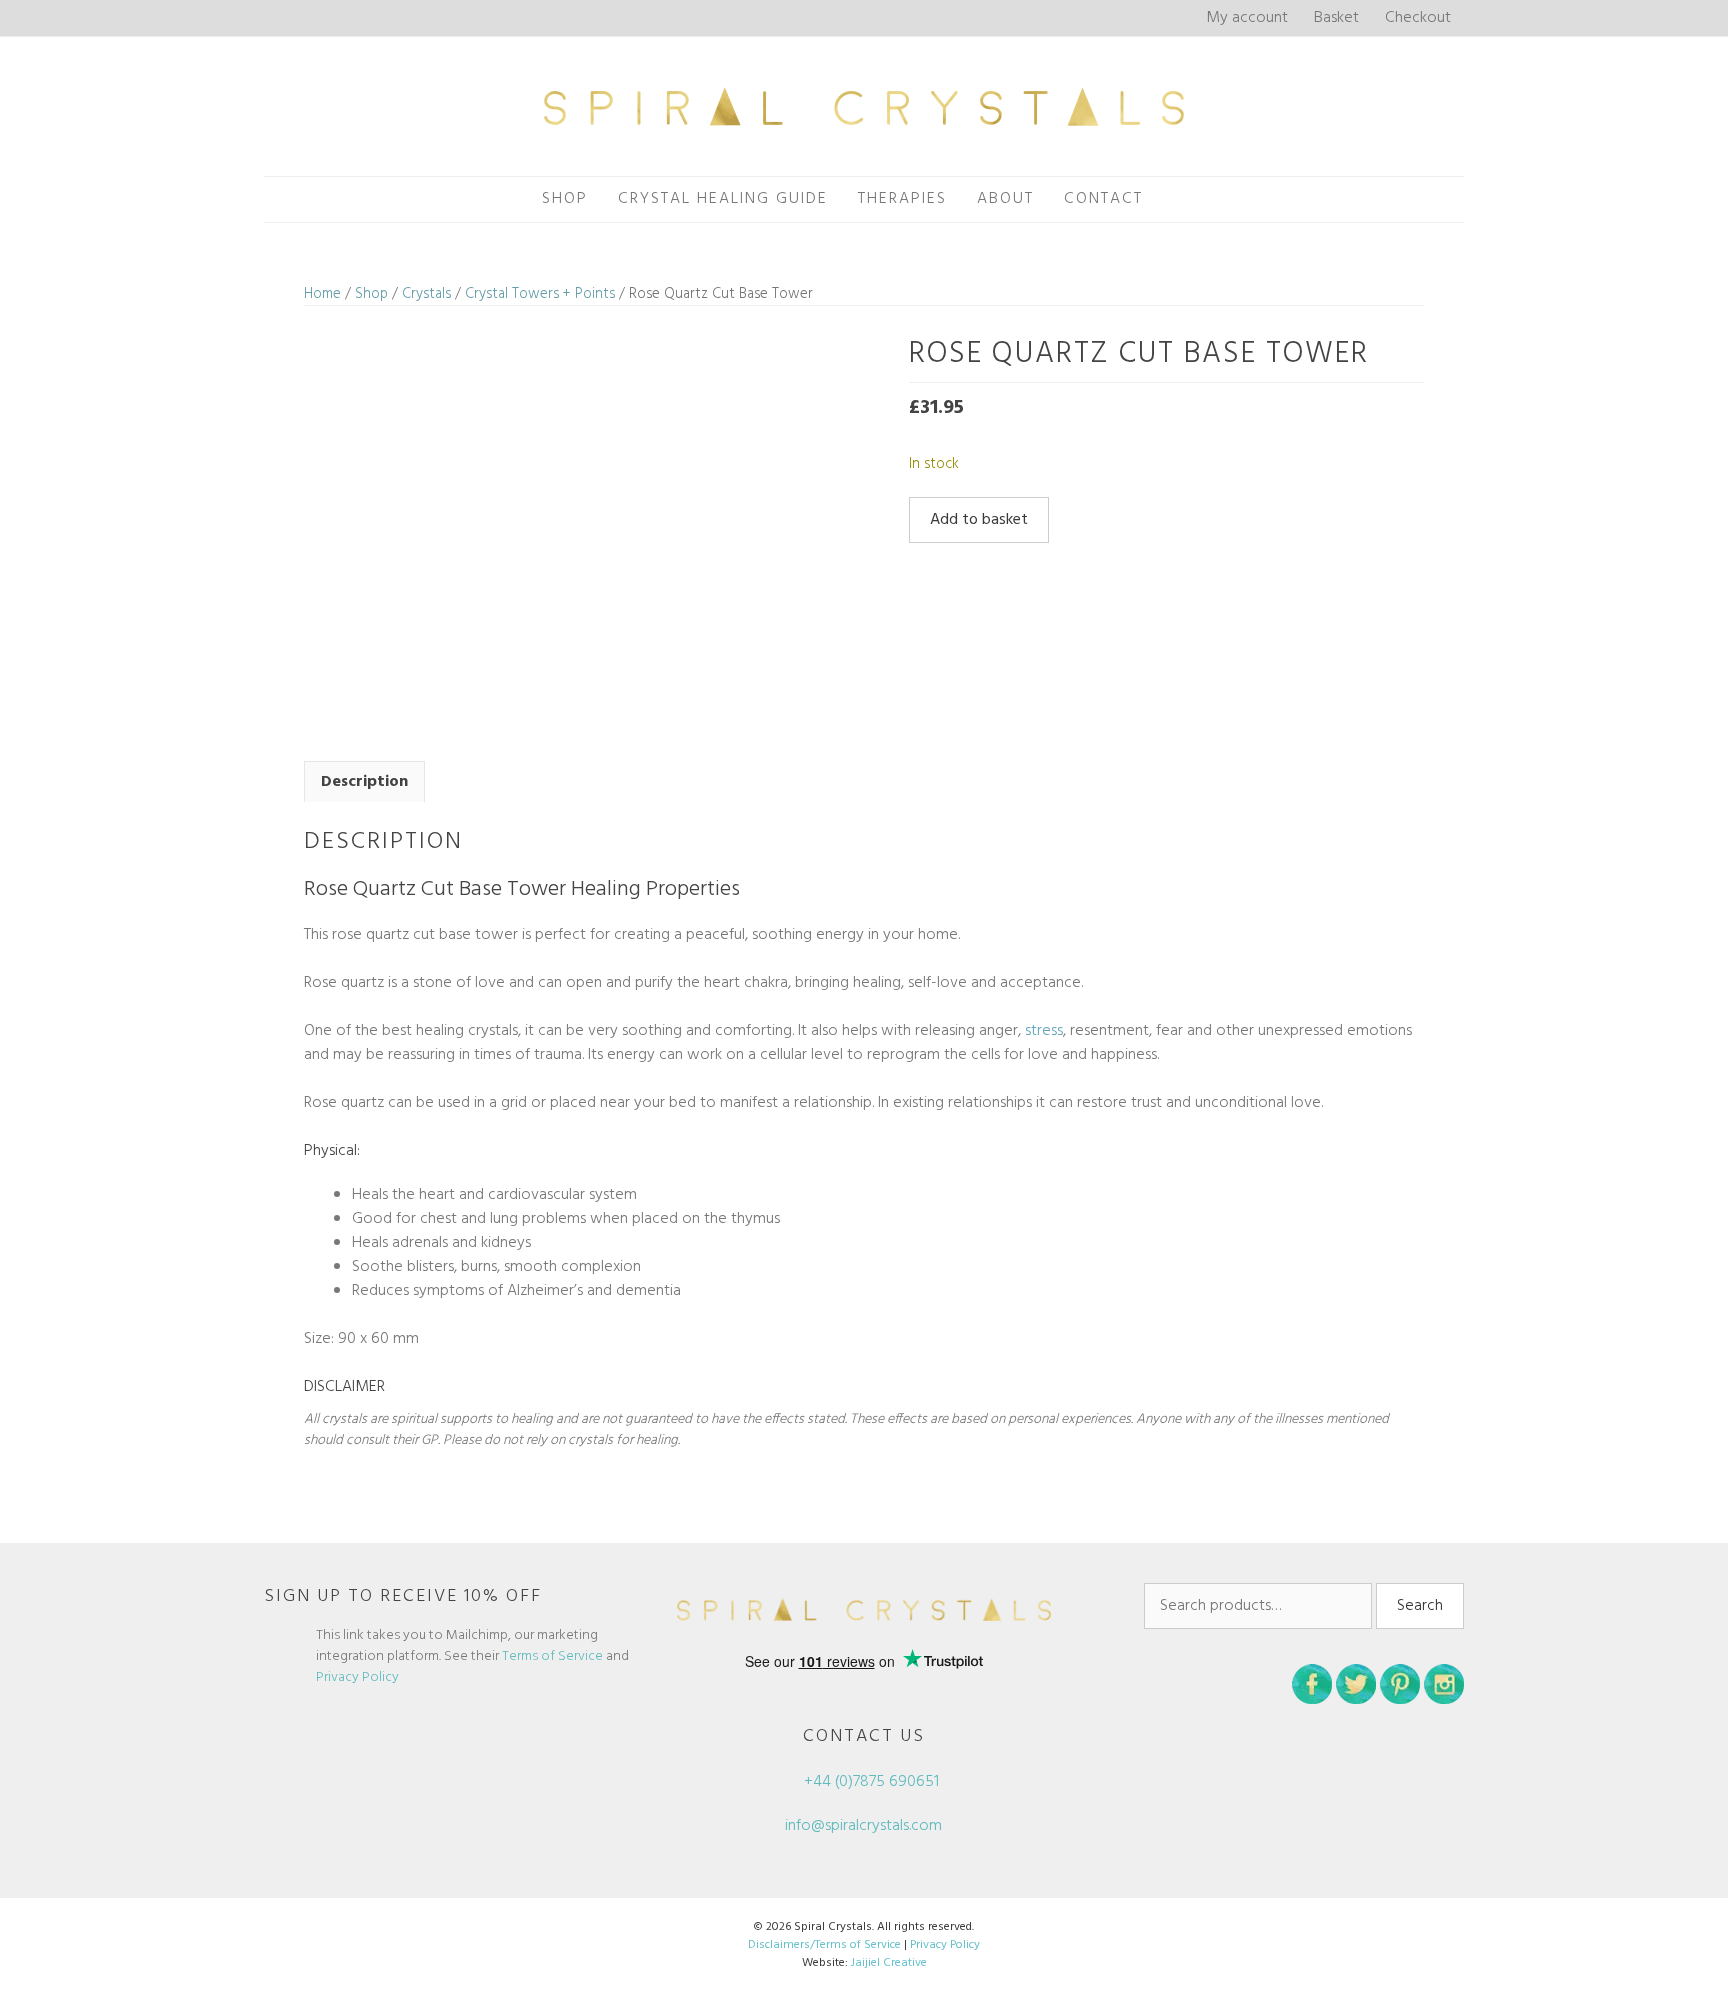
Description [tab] (364, 782)
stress (1044, 1031)
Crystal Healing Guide (723, 199)
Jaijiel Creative (889, 1963)
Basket (1336, 18)
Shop (565, 199)
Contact (1103, 199)
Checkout (1418, 18)
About (1005, 199)
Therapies (902, 199)
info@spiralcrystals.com (863, 1826)
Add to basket (979, 520)
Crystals (426, 294)
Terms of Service (552, 1656)
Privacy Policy (357, 1677)
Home (322, 294)
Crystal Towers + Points (540, 294)
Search (1420, 1606)
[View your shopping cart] (1180, 199)
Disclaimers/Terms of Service (824, 1945)
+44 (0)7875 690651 (869, 1782)
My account (1247, 18)
